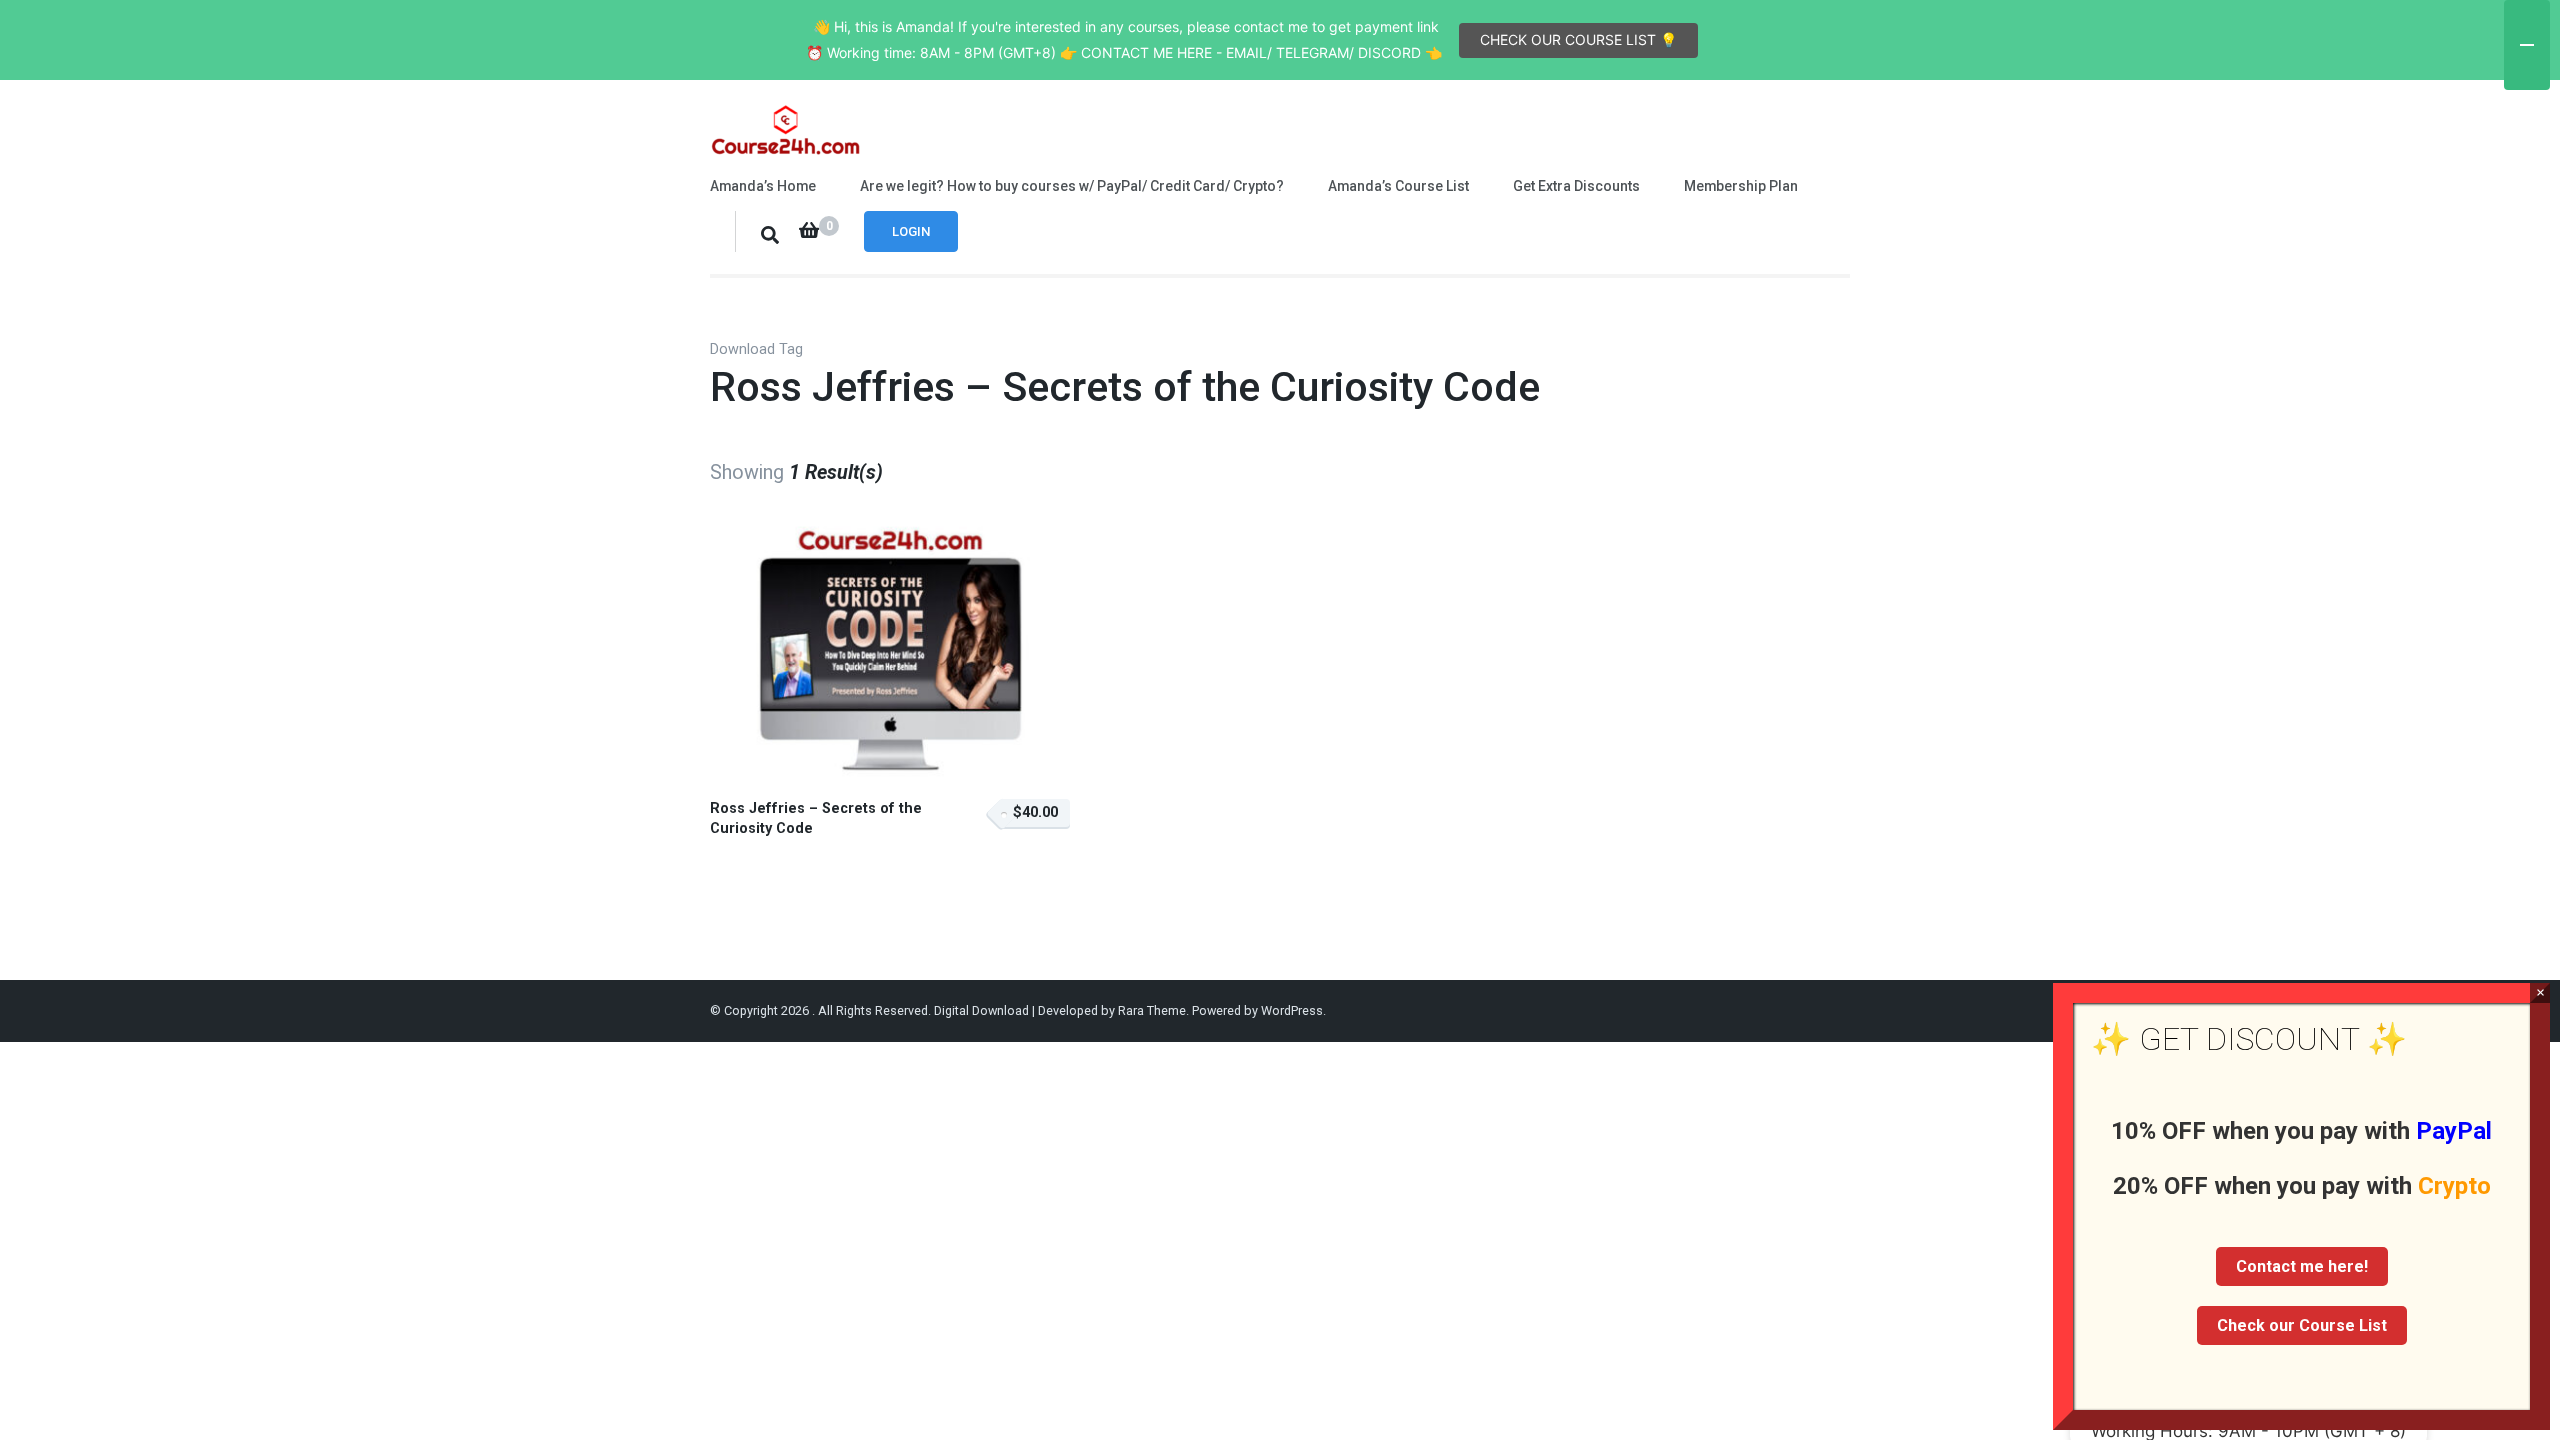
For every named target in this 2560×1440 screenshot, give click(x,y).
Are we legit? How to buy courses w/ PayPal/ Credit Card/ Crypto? (1072, 186)
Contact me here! (2302, 1266)
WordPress (1292, 1010)
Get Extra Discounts (1576, 186)
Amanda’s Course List (1398, 186)
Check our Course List (2302, 1325)
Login (911, 231)
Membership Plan (1741, 186)
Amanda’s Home (763, 186)
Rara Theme (1152, 1010)
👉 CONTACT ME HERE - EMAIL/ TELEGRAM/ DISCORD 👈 (1251, 52)
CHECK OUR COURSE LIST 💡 (1578, 39)
